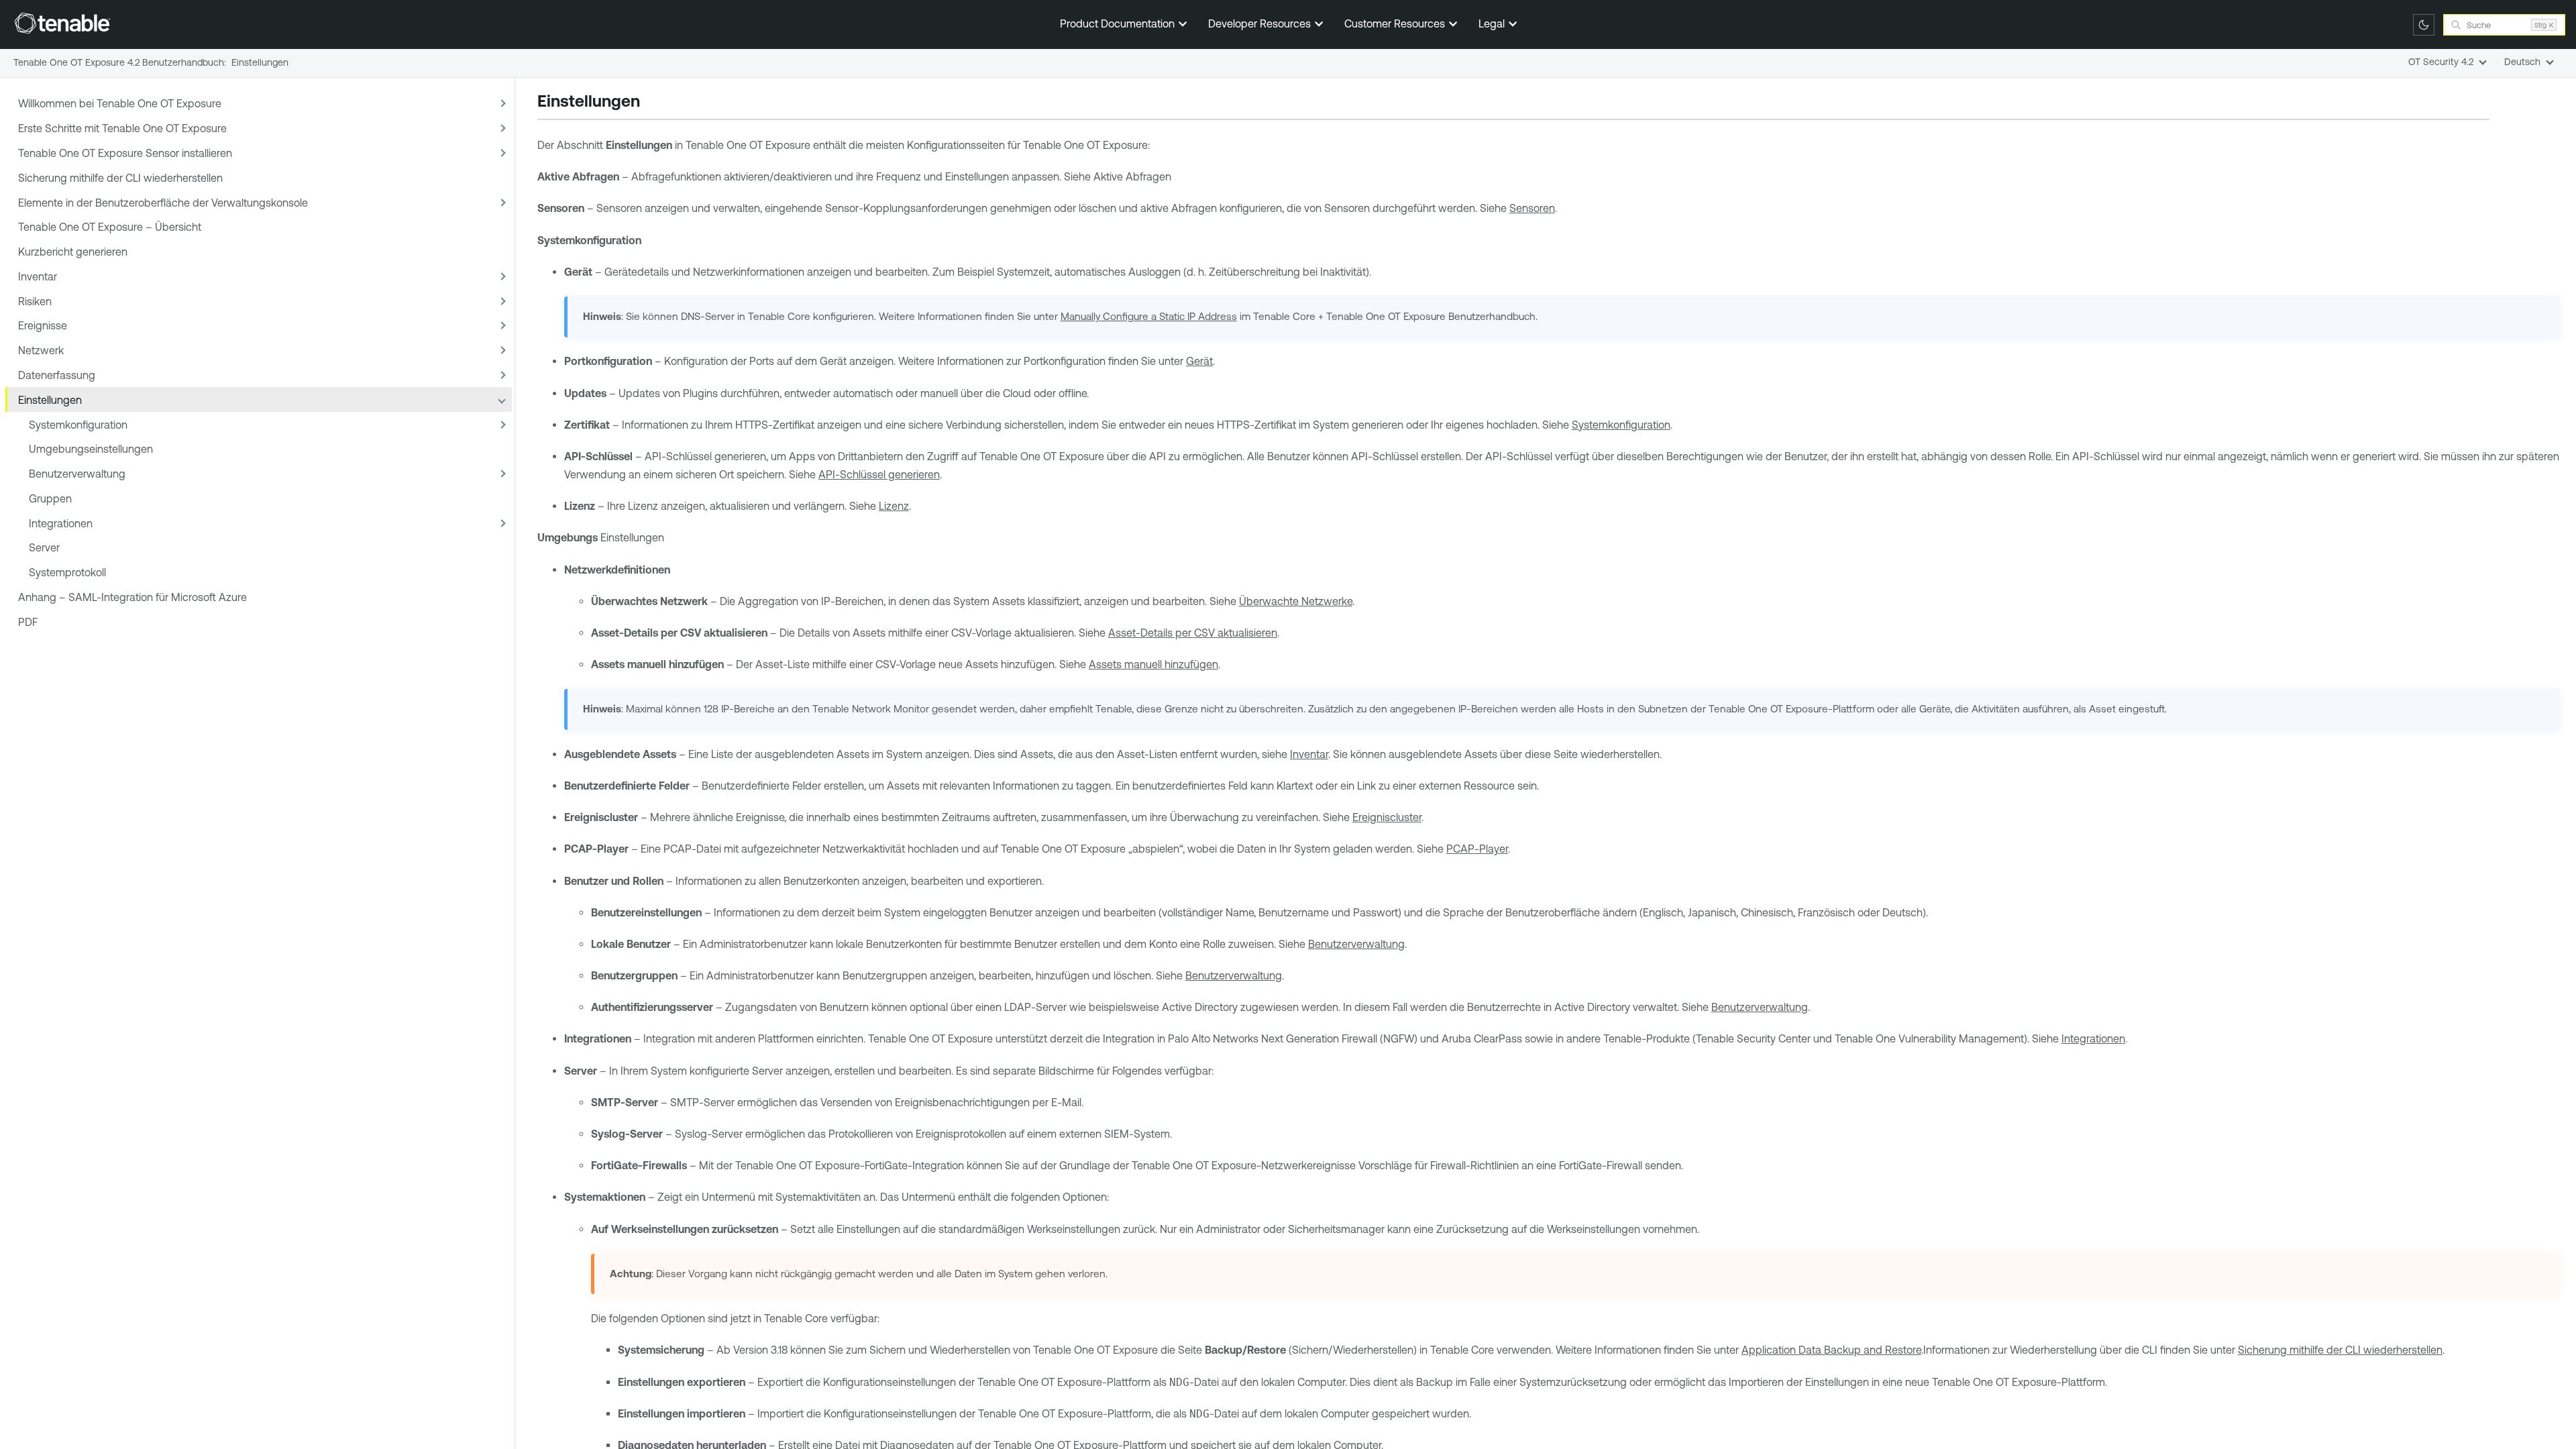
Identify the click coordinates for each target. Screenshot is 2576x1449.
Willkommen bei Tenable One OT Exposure (120, 103)
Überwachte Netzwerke (1296, 601)
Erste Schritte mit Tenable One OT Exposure (122, 128)
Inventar (38, 276)
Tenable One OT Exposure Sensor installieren (125, 153)
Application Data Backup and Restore (1831, 1350)
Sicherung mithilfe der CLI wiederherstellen (120, 178)
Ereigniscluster (1387, 817)
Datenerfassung (57, 375)
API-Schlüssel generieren (879, 474)
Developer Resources (1261, 23)
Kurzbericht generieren (73, 252)
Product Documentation (1119, 23)
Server (44, 547)
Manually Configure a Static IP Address (1149, 316)
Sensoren (1532, 208)
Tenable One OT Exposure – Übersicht (110, 227)
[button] (501, 104)
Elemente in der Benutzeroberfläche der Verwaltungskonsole (163, 203)
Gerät (1199, 361)
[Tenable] (62, 23)
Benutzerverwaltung (77, 474)
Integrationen (61, 523)
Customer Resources (1396, 23)
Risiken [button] (35, 301)
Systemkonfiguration (78, 425)
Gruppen (50, 498)
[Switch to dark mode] (2424, 25)
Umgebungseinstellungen (91, 449)
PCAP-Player (1477, 849)
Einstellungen (50, 400)
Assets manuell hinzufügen (1153, 664)
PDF (28, 622)
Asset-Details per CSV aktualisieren (1193, 633)
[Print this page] (651, 103)
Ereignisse (43, 325)
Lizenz (894, 506)
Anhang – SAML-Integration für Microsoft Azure (132, 597)
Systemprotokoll (67, 572)
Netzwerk (41, 350)
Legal (1493, 23)
